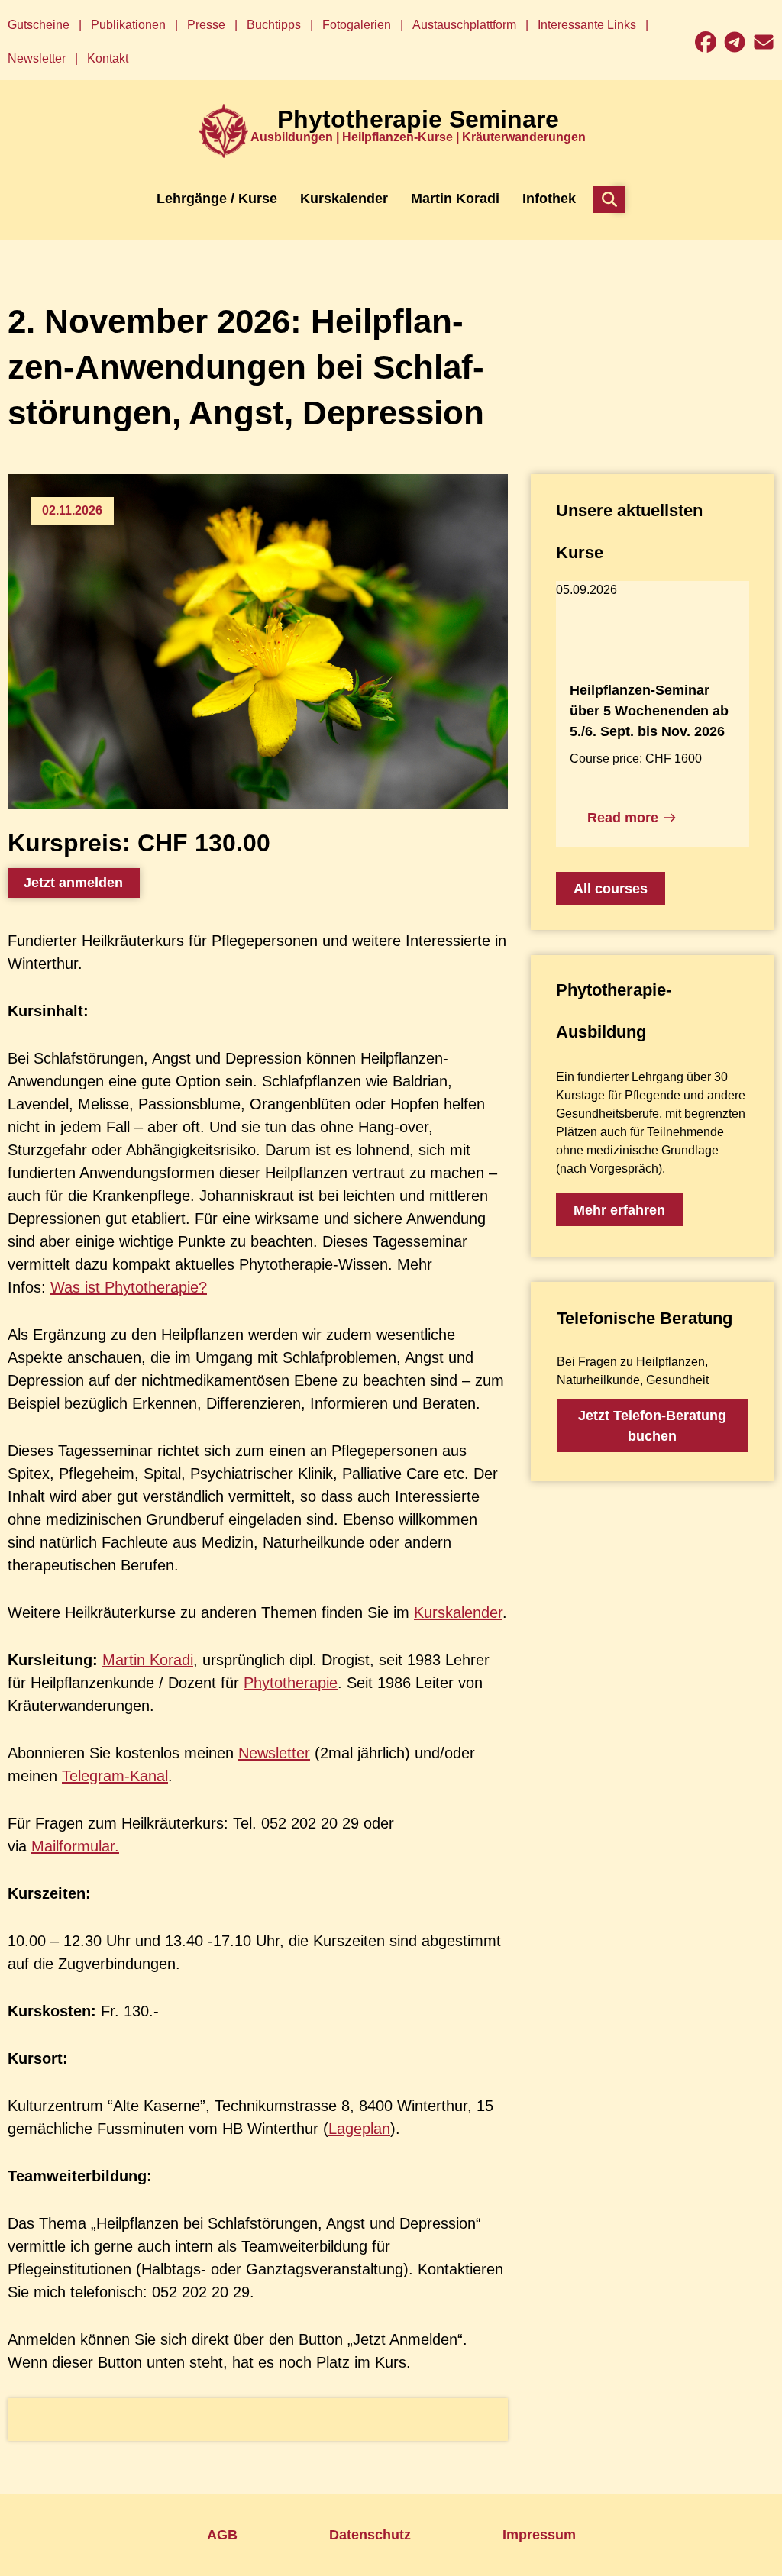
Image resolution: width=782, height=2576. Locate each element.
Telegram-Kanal (115, 1776)
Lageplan (359, 2129)
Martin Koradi (148, 1660)
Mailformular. (75, 1846)
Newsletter (274, 1753)
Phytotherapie (291, 1683)
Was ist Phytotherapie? (129, 1287)
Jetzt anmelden (73, 883)
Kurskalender (458, 1612)
